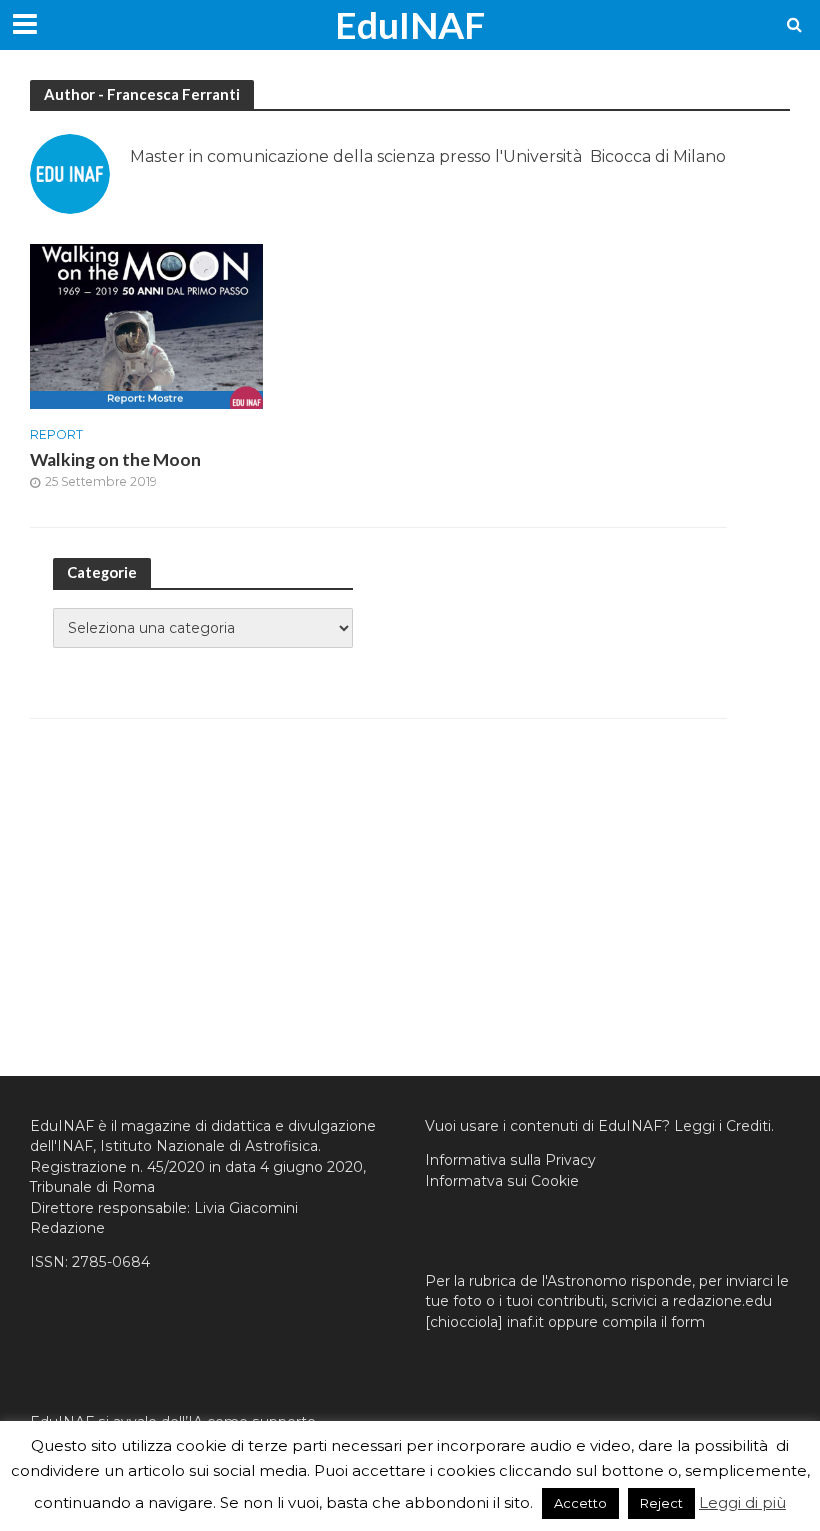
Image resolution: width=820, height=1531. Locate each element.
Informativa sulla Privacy (510, 1160)
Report (56, 435)
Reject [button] (661, 1503)
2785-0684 (111, 1262)
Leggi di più (742, 1502)
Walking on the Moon (115, 459)
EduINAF (410, 24)
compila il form (653, 1322)
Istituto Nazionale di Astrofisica (209, 1146)
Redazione (67, 1228)
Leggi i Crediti (722, 1126)
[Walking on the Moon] (146, 325)
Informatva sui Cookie (502, 1181)
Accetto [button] (580, 1503)
